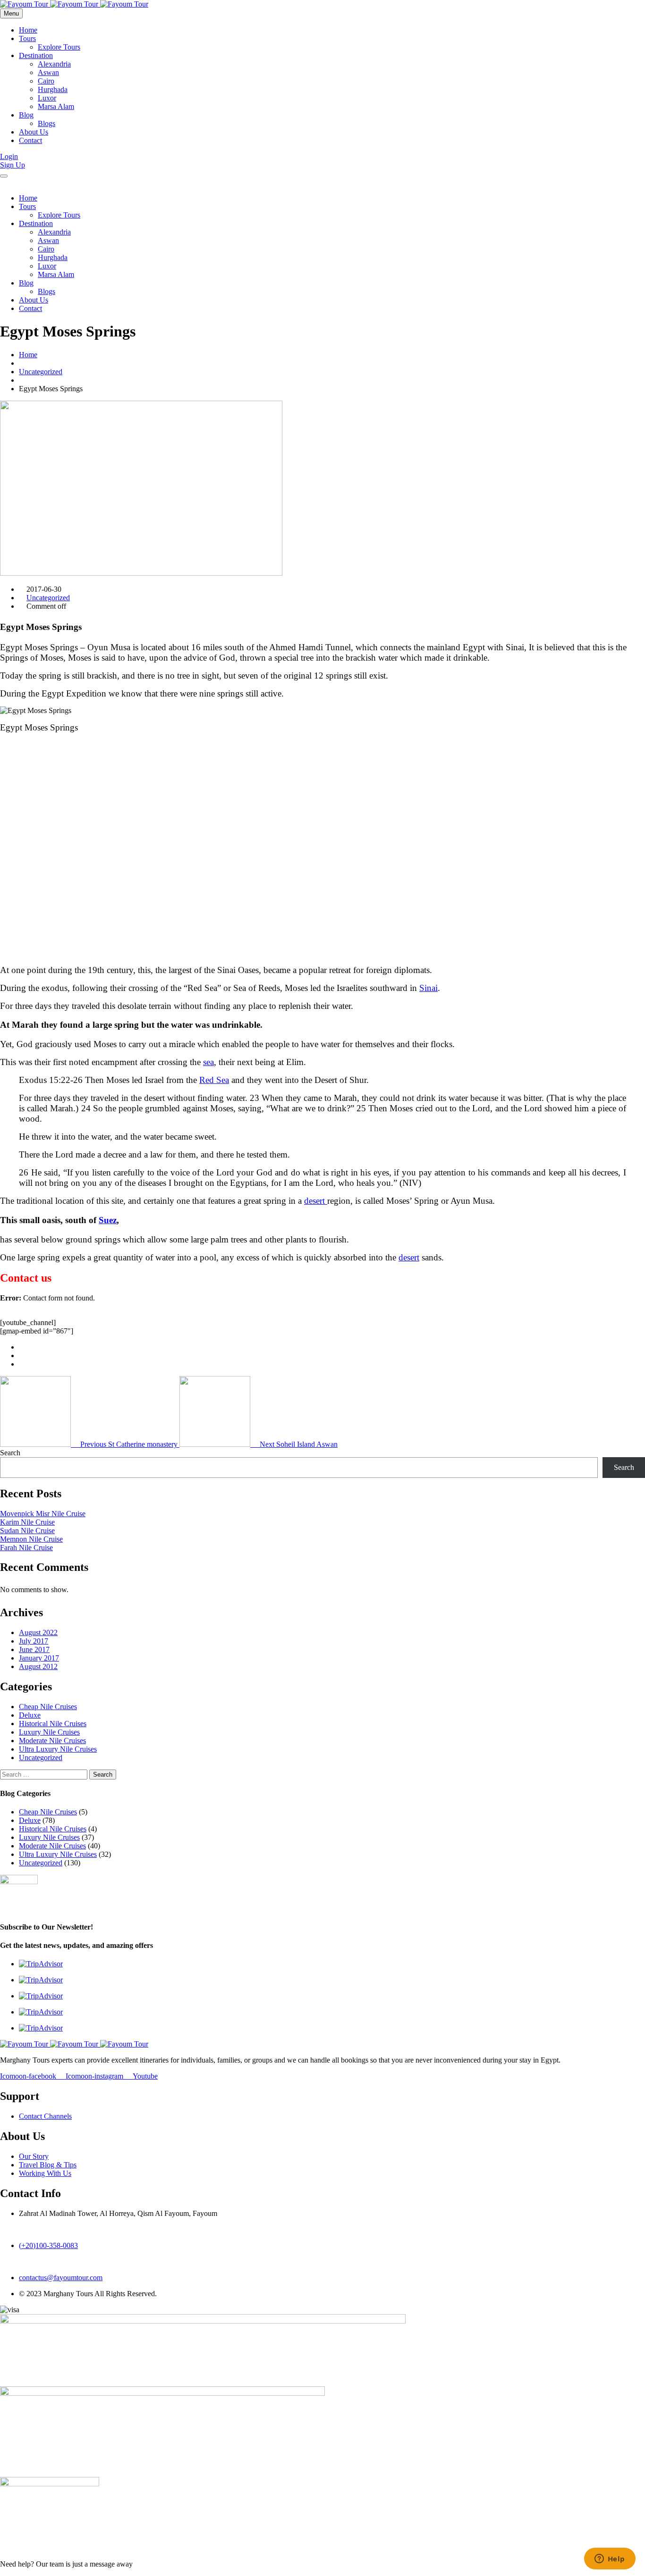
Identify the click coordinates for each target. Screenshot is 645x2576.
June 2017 (34, 1649)
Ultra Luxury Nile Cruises (58, 1749)
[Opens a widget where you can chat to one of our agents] (610, 2559)
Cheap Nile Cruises (48, 1707)
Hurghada (53, 89)
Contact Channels (45, 2116)
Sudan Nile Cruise (27, 1531)
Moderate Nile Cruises (52, 1741)
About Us (34, 132)
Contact (30, 140)
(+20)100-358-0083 (48, 2245)
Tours (27, 38)
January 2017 (39, 1658)
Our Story (34, 2156)
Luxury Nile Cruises (49, 1732)
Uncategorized (41, 372)
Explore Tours (59, 47)
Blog (26, 115)
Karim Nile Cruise (27, 1522)
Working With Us (45, 2173)
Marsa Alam (56, 106)
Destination (36, 55)
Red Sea (214, 1080)
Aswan (48, 72)
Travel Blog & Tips (48, 2165)
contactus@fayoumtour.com (61, 2278)
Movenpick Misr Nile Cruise (43, 1514)
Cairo (46, 81)
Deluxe (30, 1715)
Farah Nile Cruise (26, 1548)
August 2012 (38, 1666)
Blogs (47, 123)
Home (28, 30)
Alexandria (54, 64)
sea (208, 1062)
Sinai (429, 988)
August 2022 (38, 1632)
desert (316, 1201)
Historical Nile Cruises (53, 1724)
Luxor (47, 98)
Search (10, 1453)
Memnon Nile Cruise (31, 1539)
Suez (108, 1220)
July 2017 (34, 1641)
